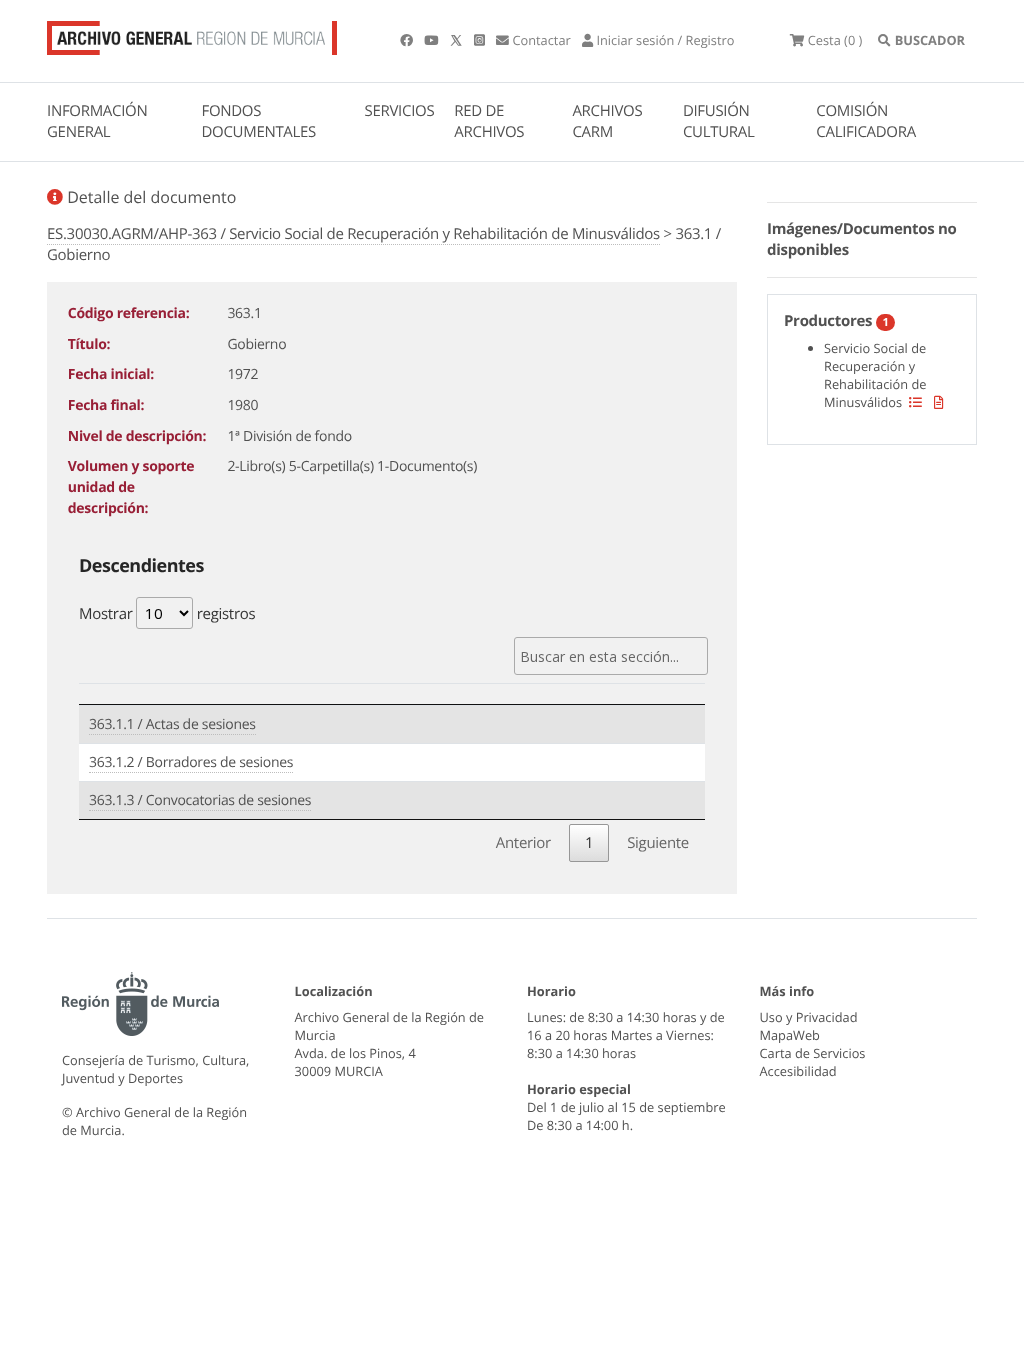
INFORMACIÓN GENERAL (97, 121)
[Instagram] (481, 40)
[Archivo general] (192, 34)
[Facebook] (408, 40)
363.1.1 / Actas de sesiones (172, 724)
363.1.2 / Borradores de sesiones (191, 762)
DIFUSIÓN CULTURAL (719, 121)
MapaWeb (790, 1035)
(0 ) (835, 40)
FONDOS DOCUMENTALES (258, 121)
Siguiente (658, 843)
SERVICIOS (400, 111)
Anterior (523, 843)
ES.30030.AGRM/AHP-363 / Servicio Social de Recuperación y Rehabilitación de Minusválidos (353, 234)
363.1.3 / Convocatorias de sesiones (200, 800)
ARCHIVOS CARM (607, 121)
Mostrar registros (167, 614)
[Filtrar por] (915, 402)
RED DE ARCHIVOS (489, 121)
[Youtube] (432, 40)
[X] (458, 40)
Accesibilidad (798, 1071)
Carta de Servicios (813, 1053)
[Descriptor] (939, 402)
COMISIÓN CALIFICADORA (866, 121)
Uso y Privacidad (809, 1017)
